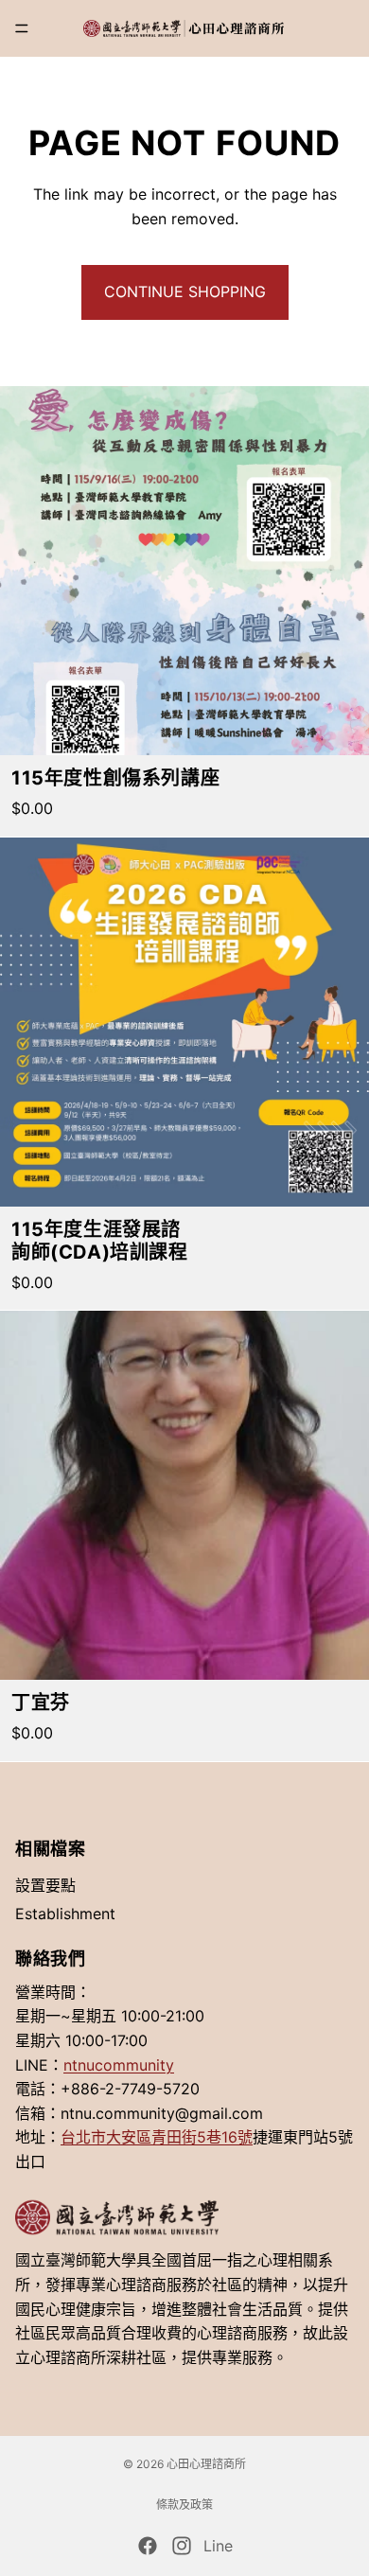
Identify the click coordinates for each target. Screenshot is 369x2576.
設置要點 (45, 1885)
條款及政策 (184, 2505)
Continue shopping (185, 291)
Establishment (65, 1913)
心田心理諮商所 (206, 2464)
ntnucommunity (119, 2064)
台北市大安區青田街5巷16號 (157, 2137)
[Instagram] (182, 2546)
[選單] (22, 28)
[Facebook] (148, 2546)
